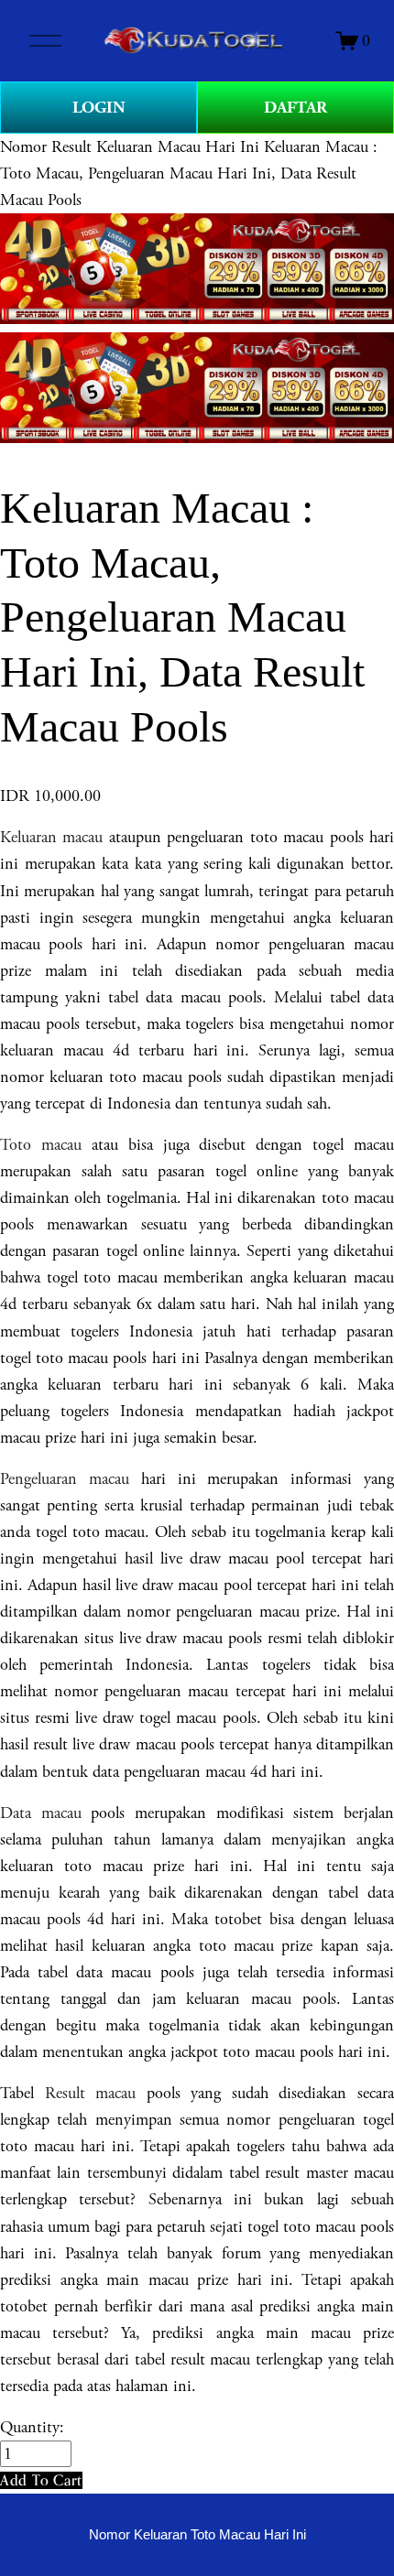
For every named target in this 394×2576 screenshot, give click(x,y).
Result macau (91, 2093)
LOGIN (99, 108)
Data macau (41, 1813)
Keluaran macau (51, 837)
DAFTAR (295, 108)
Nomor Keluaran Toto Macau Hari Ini (197, 2535)
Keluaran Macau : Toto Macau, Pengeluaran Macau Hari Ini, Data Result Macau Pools (189, 173)
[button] (41, 2480)
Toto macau (41, 1145)
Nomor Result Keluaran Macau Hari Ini (130, 147)
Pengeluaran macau (65, 1479)
